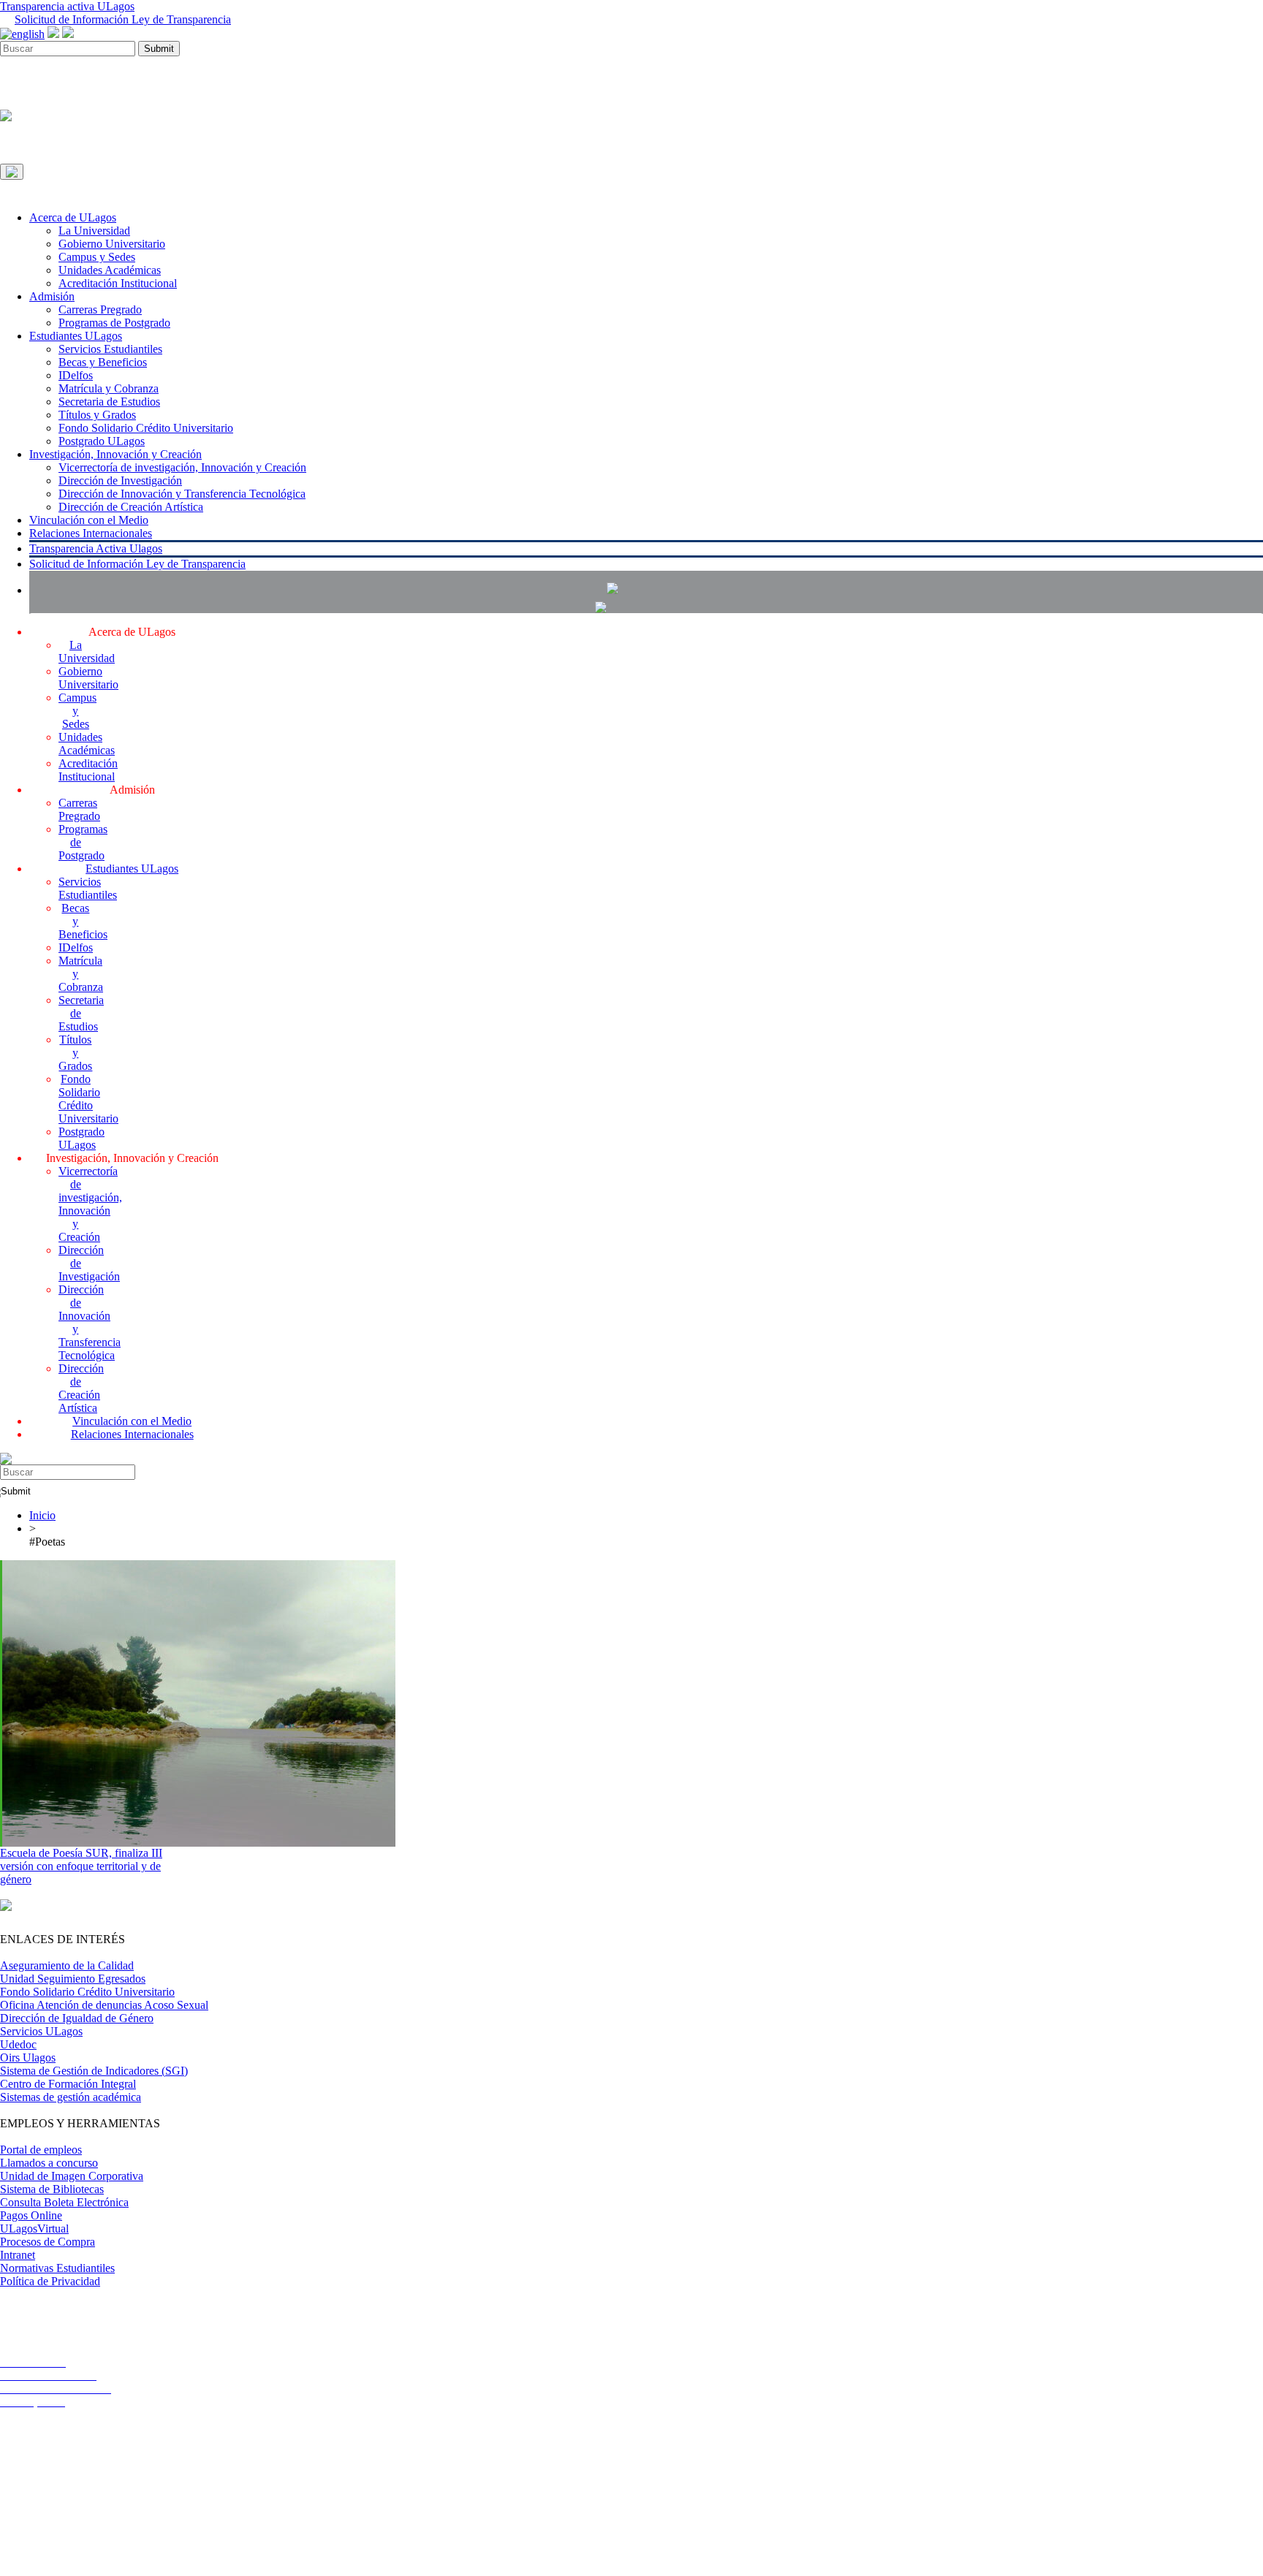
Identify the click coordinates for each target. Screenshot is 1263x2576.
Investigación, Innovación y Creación (115, 454)
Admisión (52, 296)
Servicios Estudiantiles (110, 349)
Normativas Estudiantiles (57, 2268)
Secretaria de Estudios (109, 402)
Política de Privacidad (50, 2281)
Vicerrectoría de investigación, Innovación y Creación (182, 467)
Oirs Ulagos (28, 2058)
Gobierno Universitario (112, 244)
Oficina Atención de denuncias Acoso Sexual (104, 2005)
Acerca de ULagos (73, 217)
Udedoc (18, 2044)
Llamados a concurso (49, 2163)
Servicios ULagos (41, 2031)
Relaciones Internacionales (91, 533)
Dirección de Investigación (120, 480)
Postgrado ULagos (102, 441)
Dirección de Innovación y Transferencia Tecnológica (182, 494)
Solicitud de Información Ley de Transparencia (123, 19)
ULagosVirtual (34, 2229)
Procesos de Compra (48, 2242)
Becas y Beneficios (103, 362)
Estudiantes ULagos (76, 336)
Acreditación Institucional (118, 283)
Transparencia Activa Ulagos (96, 548)
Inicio (42, 1515)
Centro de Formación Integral (68, 2084)
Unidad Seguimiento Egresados (73, 1979)
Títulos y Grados (97, 415)
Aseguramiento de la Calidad (67, 1965)
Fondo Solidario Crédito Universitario (146, 428)
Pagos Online (31, 2215)
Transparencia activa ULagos (67, 6)
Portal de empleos (41, 2150)
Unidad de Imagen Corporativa (72, 2176)
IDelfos (76, 375)
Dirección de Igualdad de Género (77, 2018)
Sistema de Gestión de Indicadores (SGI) (94, 2071)
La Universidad (94, 231)
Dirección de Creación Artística (131, 507)
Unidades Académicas (110, 270)
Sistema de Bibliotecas (52, 2189)
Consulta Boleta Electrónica (64, 2202)
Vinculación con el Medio (89, 520)
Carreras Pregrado (100, 309)
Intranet (18, 2255)
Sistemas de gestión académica (71, 2097)
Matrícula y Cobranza (109, 388)
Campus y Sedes (97, 257)
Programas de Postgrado (114, 323)
